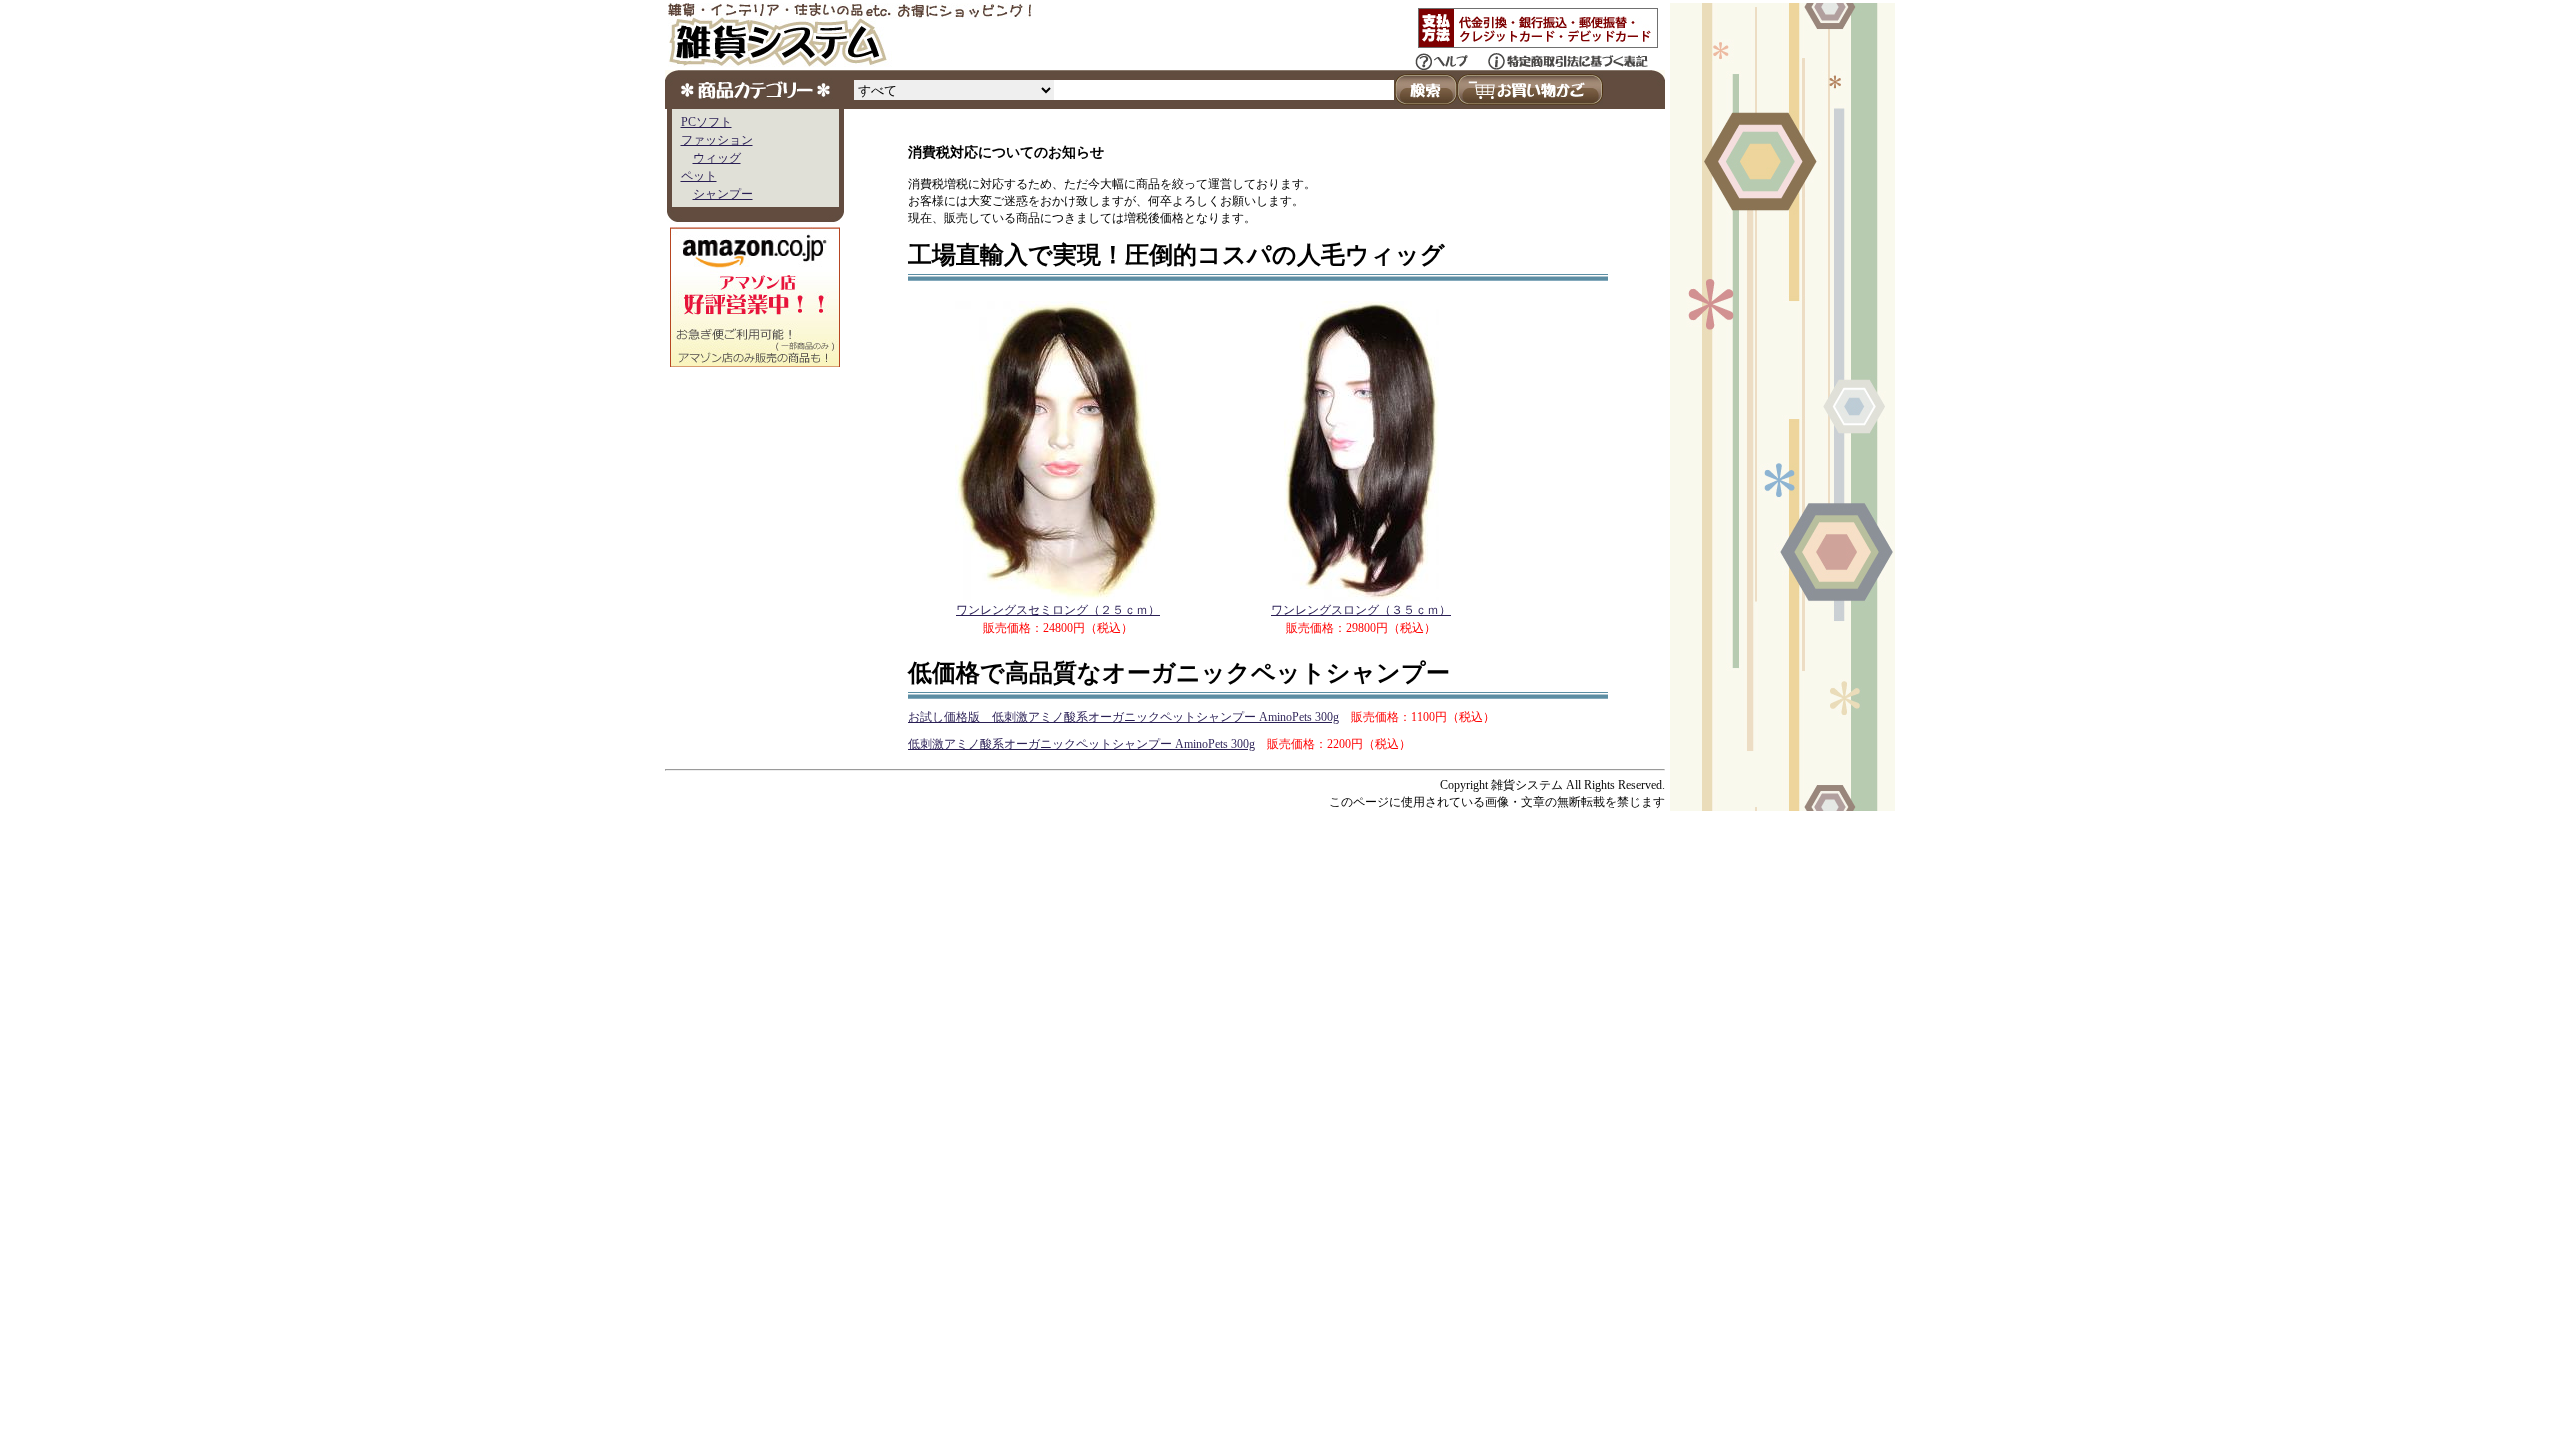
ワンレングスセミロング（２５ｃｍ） (1058, 610)
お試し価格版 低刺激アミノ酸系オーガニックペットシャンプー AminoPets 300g (1123, 717)
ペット (699, 176)
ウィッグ (717, 158)
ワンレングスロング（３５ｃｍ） (1361, 610)
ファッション (717, 140)
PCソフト (706, 122)
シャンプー (723, 194)
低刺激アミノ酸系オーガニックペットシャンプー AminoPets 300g (1081, 744)
